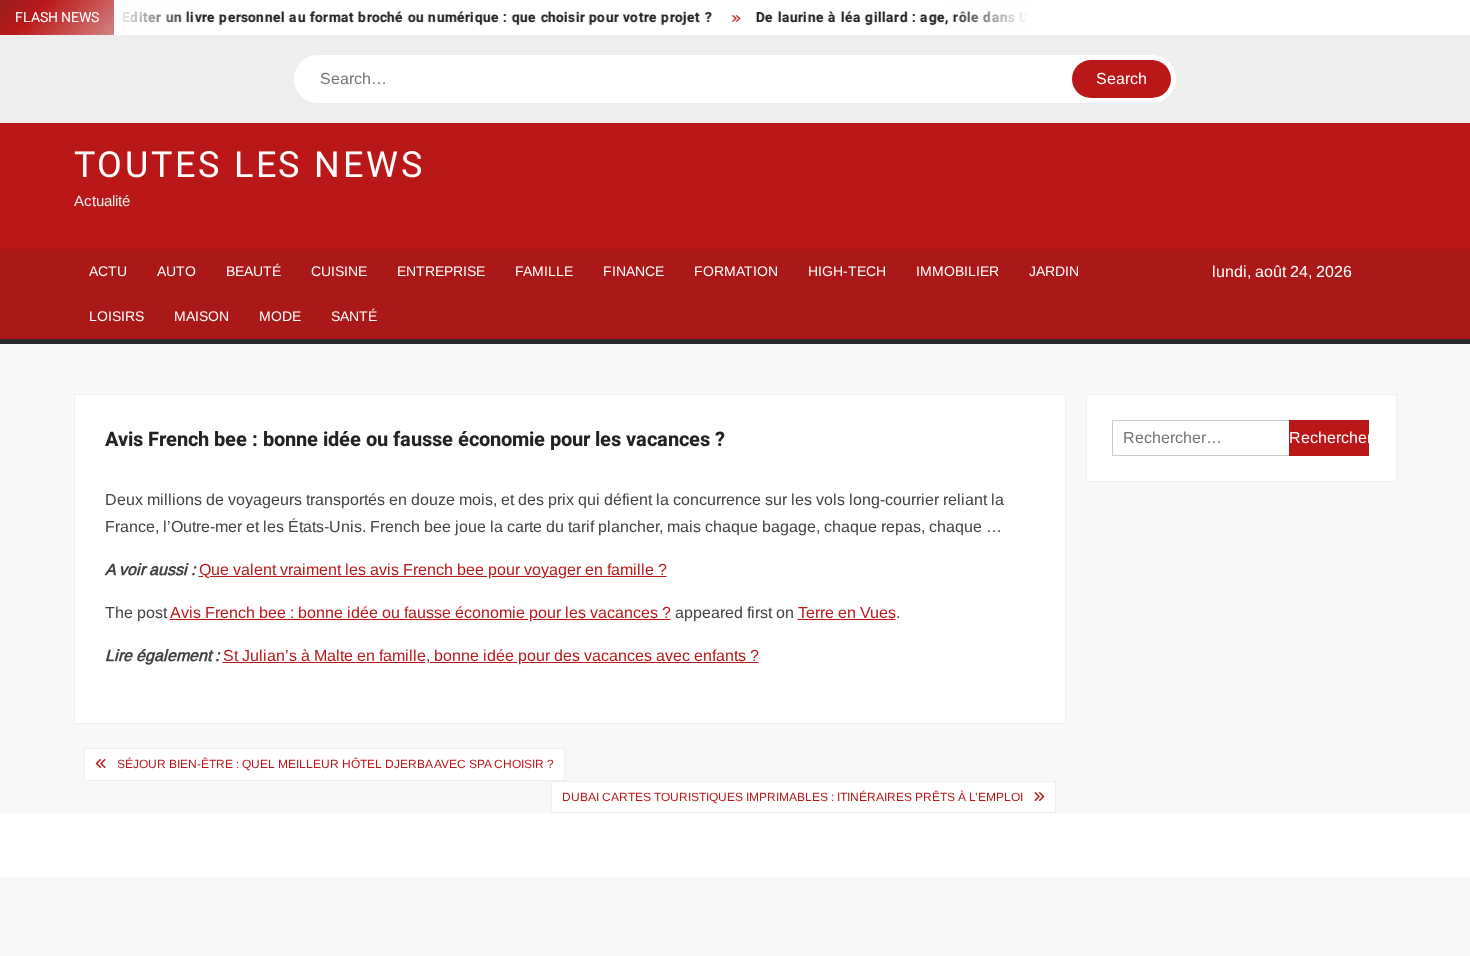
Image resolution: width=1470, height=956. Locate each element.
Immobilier (957, 271)
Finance (633, 271)
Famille (544, 271)
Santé (354, 316)
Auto (176, 271)
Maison (201, 316)
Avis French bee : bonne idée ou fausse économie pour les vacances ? (420, 612)
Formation (736, 271)
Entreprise (441, 271)
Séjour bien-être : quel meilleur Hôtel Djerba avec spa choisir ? (335, 764)
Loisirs (116, 316)
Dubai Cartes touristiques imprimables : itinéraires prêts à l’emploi (792, 797)
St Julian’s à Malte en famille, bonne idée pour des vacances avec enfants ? (491, 655)
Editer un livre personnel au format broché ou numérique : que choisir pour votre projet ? (403, 17)
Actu (108, 271)
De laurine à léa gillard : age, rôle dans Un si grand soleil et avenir (962, 17)
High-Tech (847, 271)
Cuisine (339, 271)
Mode (280, 316)
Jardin (1054, 271)
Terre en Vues (847, 612)
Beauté (253, 271)
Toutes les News (249, 165)
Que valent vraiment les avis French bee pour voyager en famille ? (433, 569)
